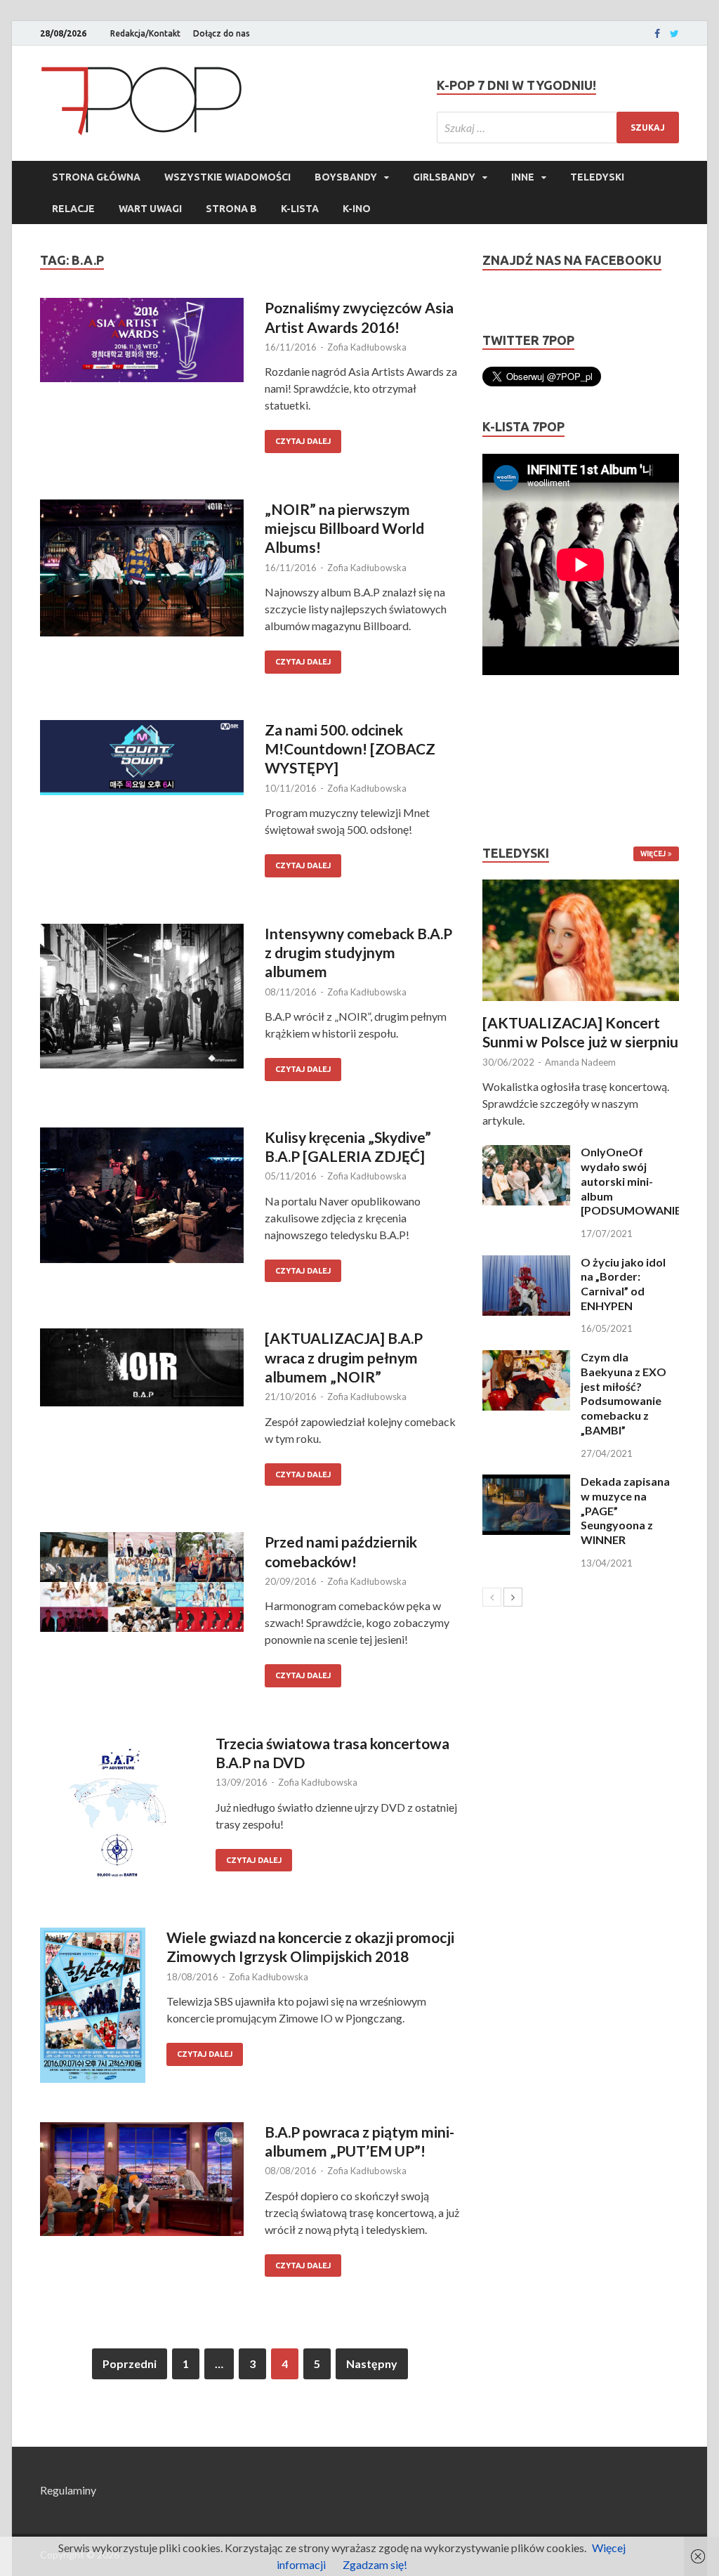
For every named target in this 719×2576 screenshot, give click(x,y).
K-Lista (300, 209)
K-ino (357, 209)
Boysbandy (346, 177)
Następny (372, 2363)
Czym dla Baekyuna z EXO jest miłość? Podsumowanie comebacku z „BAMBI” (624, 1393)
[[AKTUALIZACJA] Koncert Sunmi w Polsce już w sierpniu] (581, 940)
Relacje (73, 209)
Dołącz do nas (222, 33)
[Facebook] (657, 34)
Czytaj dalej (303, 441)
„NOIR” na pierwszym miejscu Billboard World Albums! (344, 528)
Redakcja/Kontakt (145, 33)
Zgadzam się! (375, 2564)
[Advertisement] (525, 760)
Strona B (231, 209)
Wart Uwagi (150, 209)
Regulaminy (68, 2490)
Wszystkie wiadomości (227, 177)
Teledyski (597, 177)
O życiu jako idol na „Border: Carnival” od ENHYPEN (623, 1284)
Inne (523, 177)
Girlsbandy (444, 177)
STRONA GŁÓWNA (96, 177)
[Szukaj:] (558, 128)
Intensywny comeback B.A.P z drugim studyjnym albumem (358, 953)
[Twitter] (674, 34)
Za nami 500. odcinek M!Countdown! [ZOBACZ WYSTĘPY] (350, 749)
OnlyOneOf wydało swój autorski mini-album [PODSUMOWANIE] (633, 1181)
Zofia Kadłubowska (367, 347)
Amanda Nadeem (580, 1062)
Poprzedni (130, 2363)
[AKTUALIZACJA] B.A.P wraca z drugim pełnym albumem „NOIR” (344, 1357)
